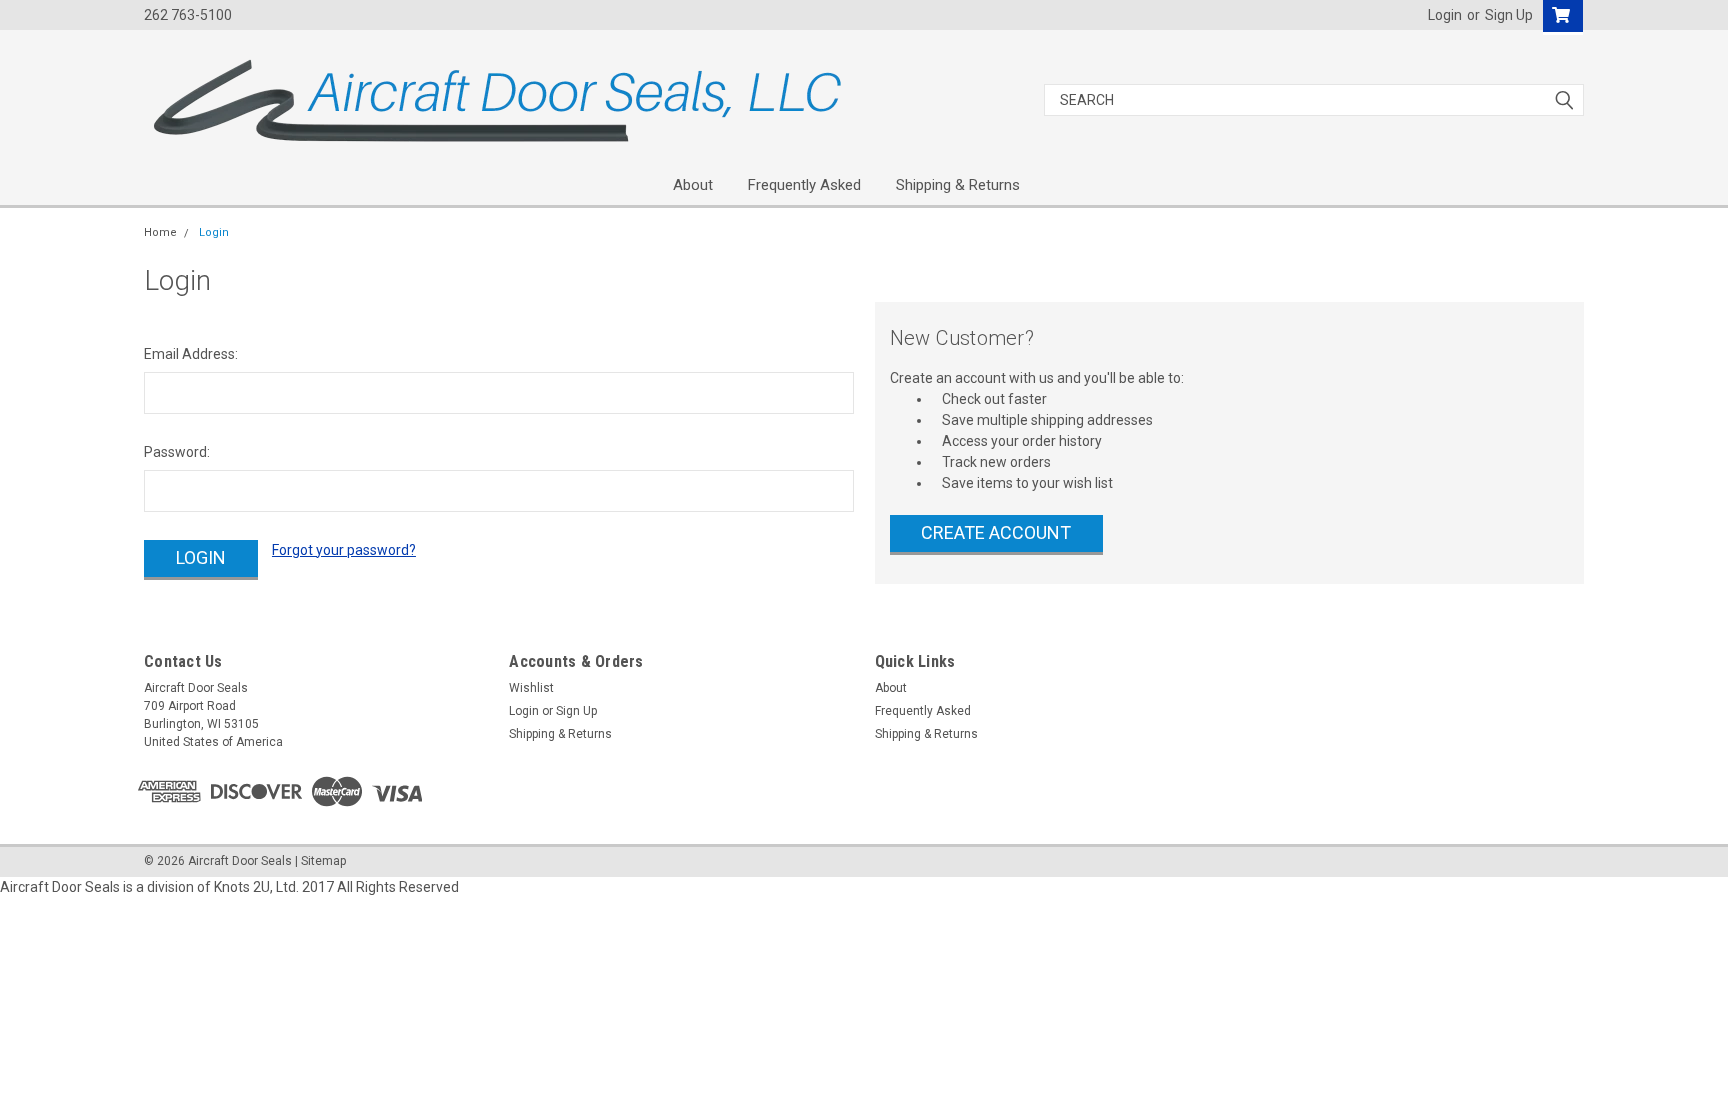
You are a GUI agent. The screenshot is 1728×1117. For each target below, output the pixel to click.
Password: (177, 452)
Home (160, 232)
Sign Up (1509, 15)
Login (1445, 15)
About (693, 185)
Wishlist (531, 688)
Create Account (996, 532)
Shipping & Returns (958, 185)
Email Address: (191, 354)
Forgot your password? (344, 550)
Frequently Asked (804, 185)
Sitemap (323, 861)
